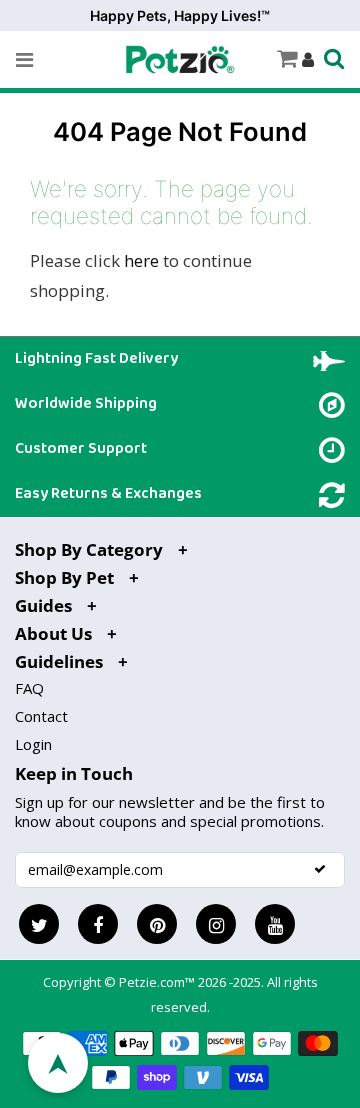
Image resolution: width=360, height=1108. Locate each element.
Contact (41, 716)
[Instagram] (216, 924)
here (141, 260)
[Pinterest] (157, 924)
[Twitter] (39, 924)
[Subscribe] (320, 869)
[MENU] (24, 60)
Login (33, 744)
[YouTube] (275, 924)
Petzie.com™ (158, 982)
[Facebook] (98, 924)
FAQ (29, 688)
